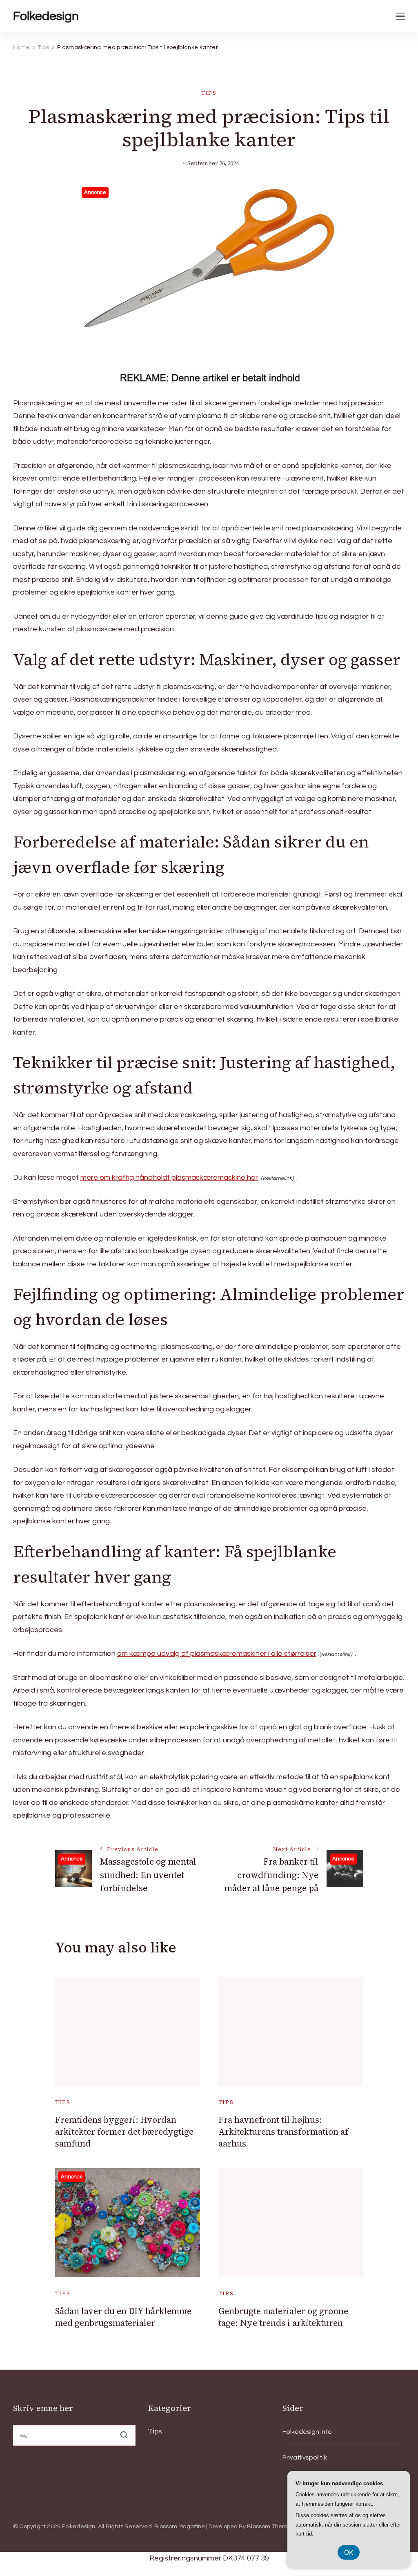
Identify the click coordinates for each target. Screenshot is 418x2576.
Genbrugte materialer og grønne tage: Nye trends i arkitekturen (283, 2317)
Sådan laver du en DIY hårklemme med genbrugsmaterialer (123, 2317)
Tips (209, 93)
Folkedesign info (307, 2432)
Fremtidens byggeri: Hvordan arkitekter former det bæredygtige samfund (124, 2132)
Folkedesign (46, 16)
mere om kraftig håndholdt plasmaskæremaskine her (169, 1177)
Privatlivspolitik (305, 2457)
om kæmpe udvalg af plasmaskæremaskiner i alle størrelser (217, 1654)
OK (349, 2552)
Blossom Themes (271, 2527)
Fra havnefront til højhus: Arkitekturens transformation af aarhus (283, 2132)
